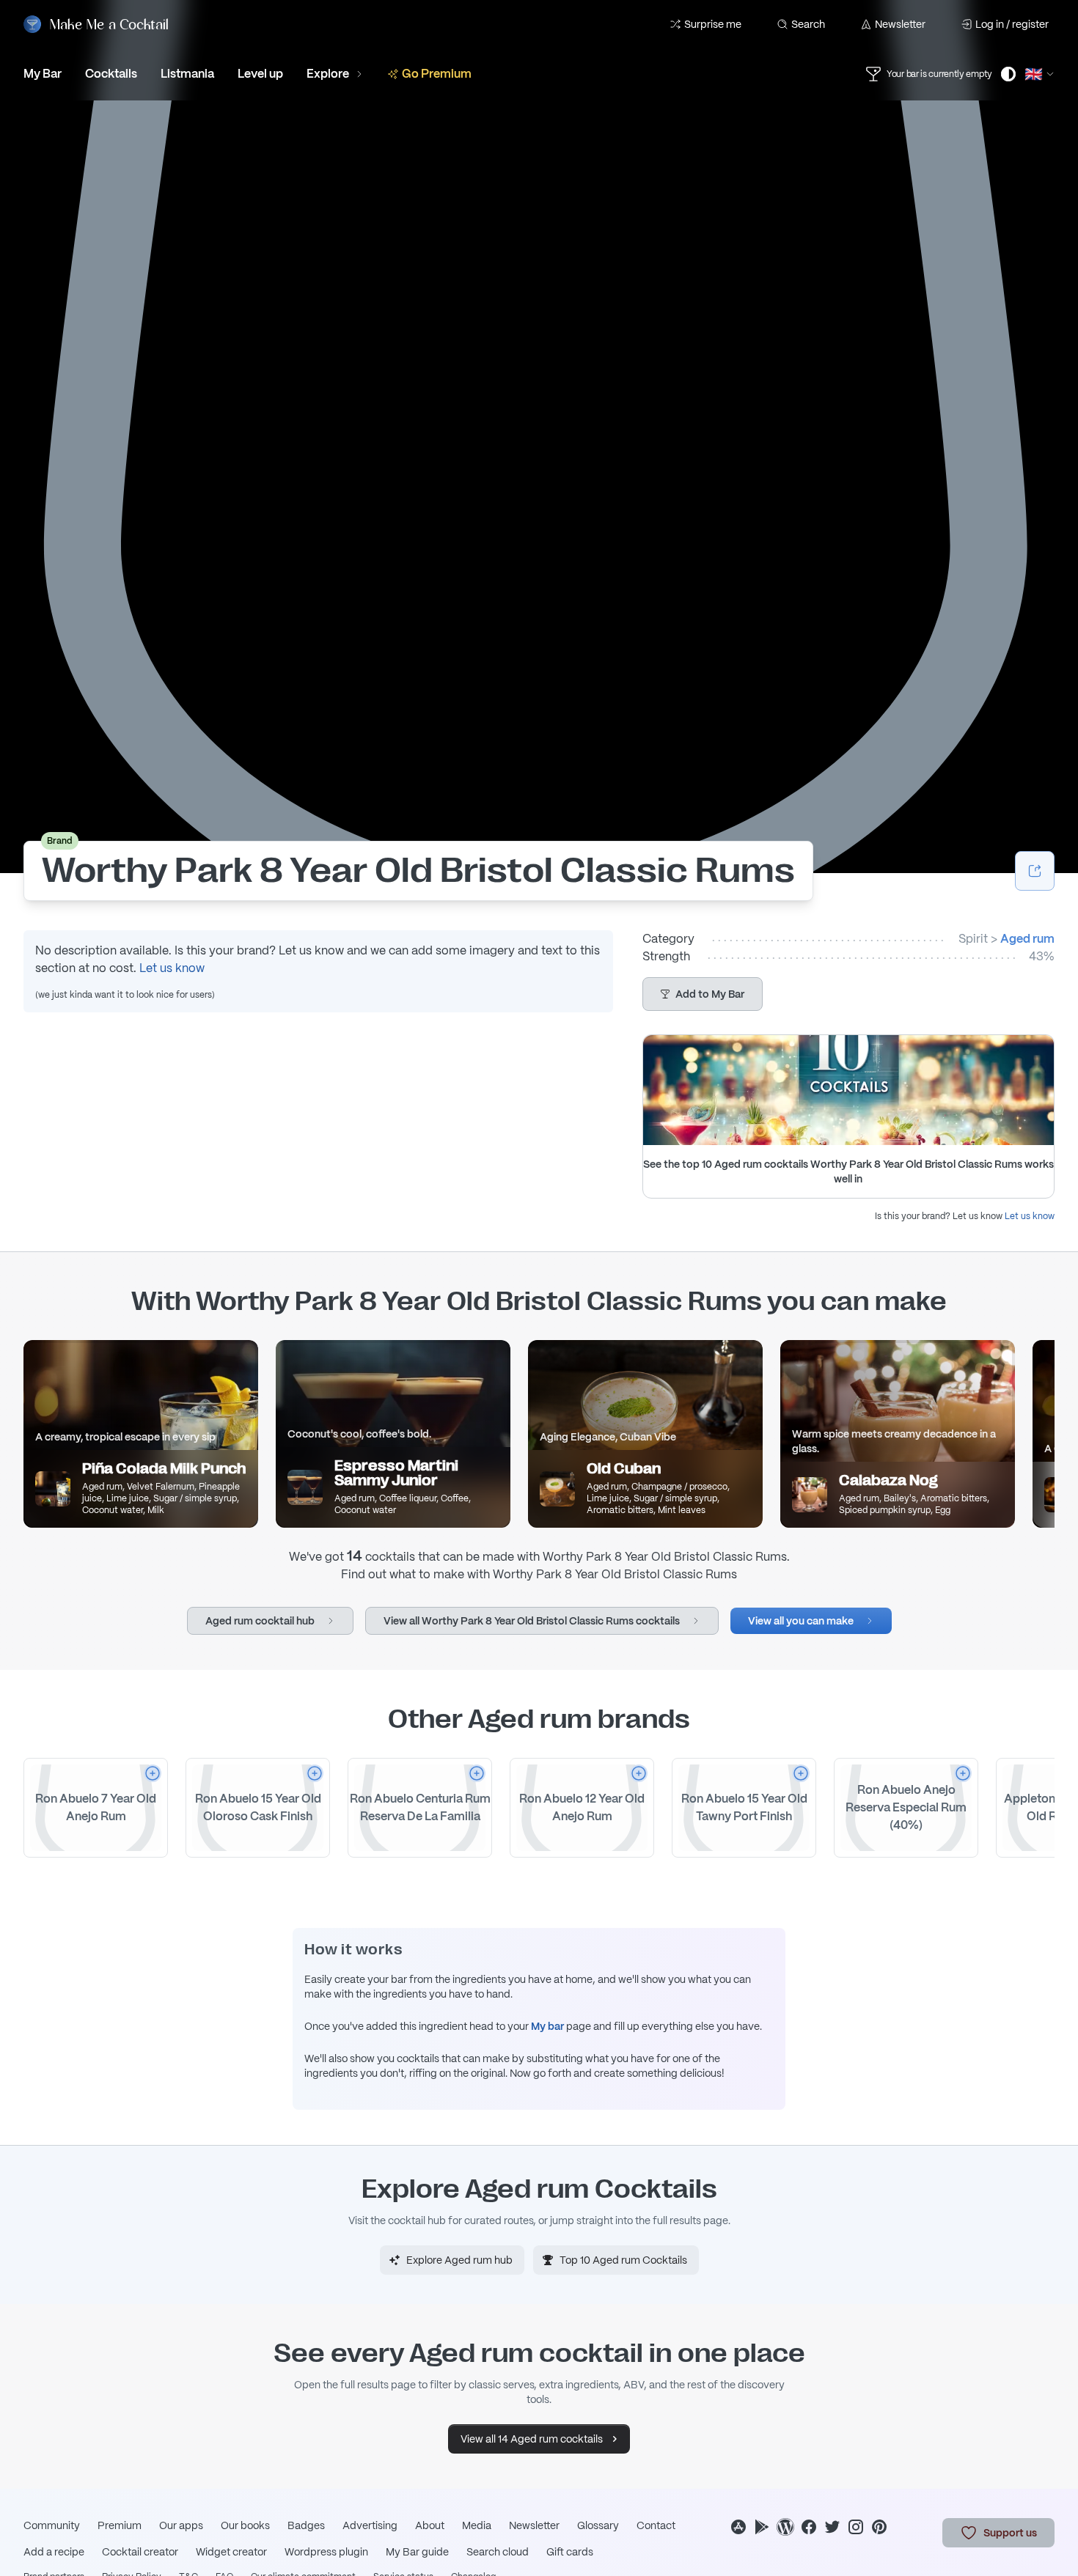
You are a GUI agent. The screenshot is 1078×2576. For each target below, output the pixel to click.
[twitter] (832, 2527)
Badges (306, 2525)
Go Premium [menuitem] (437, 74)
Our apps (181, 2525)
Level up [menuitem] (260, 74)
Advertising (370, 2525)
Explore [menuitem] (328, 74)
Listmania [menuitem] (187, 74)
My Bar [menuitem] (43, 74)
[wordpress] (785, 2527)
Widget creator (231, 2552)
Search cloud (498, 2552)
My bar (547, 2026)
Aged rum (1027, 939)
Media (477, 2525)
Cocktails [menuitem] (111, 74)
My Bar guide (417, 2552)
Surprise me (713, 24)
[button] (703, 994)
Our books (245, 2525)
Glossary (598, 2525)
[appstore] (738, 2527)
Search (808, 24)
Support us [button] (1010, 2533)
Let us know (172, 968)
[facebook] (809, 2527)
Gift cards (570, 2552)
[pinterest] (879, 2527)
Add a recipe (54, 2552)
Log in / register (1012, 24)
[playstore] (762, 2527)
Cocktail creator (140, 2552)
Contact (656, 2525)
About (430, 2525)
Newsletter (900, 24)
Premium (120, 2525)
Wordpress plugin (326, 2552)
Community (52, 2525)
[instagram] (856, 2527)
